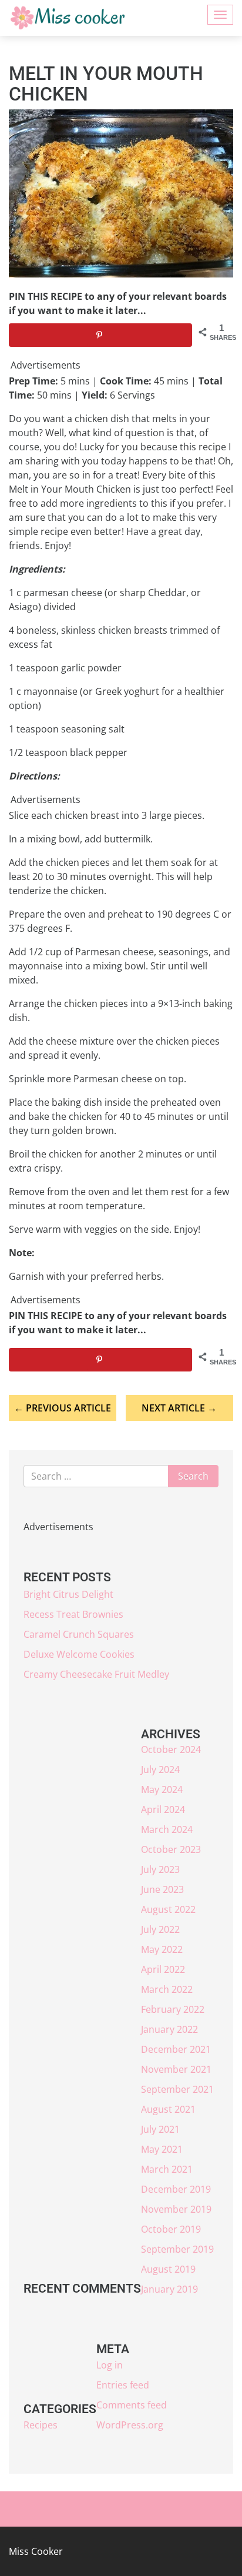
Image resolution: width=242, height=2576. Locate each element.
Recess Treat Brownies (73, 1614)
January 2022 (169, 2029)
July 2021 (160, 2129)
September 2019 (177, 2249)
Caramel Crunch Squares (79, 1634)
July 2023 (160, 1869)
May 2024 (162, 1789)
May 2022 (162, 1949)
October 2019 (171, 2229)
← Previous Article (63, 1408)
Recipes (41, 2425)
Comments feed (132, 2405)
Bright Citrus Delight (68, 1594)
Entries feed (123, 2385)
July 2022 (160, 1929)
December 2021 (176, 2049)
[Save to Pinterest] (100, 335)
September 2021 (177, 2089)
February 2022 (173, 2009)
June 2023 (162, 1889)
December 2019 (176, 2189)
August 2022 (168, 1909)
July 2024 (160, 1769)
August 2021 (168, 2109)
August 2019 (168, 2269)
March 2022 (167, 1989)
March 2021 (167, 2169)
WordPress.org (130, 2425)
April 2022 (163, 1969)
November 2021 (176, 2069)
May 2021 (162, 2149)
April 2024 (163, 1809)
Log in (110, 2365)
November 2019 (176, 2209)
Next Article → (179, 1408)
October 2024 (171, 1749)
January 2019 (169, 2289)
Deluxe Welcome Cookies (79, 1654)
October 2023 (171, 1849)
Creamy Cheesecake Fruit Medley (96, 1674)
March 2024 (167, 1829)
